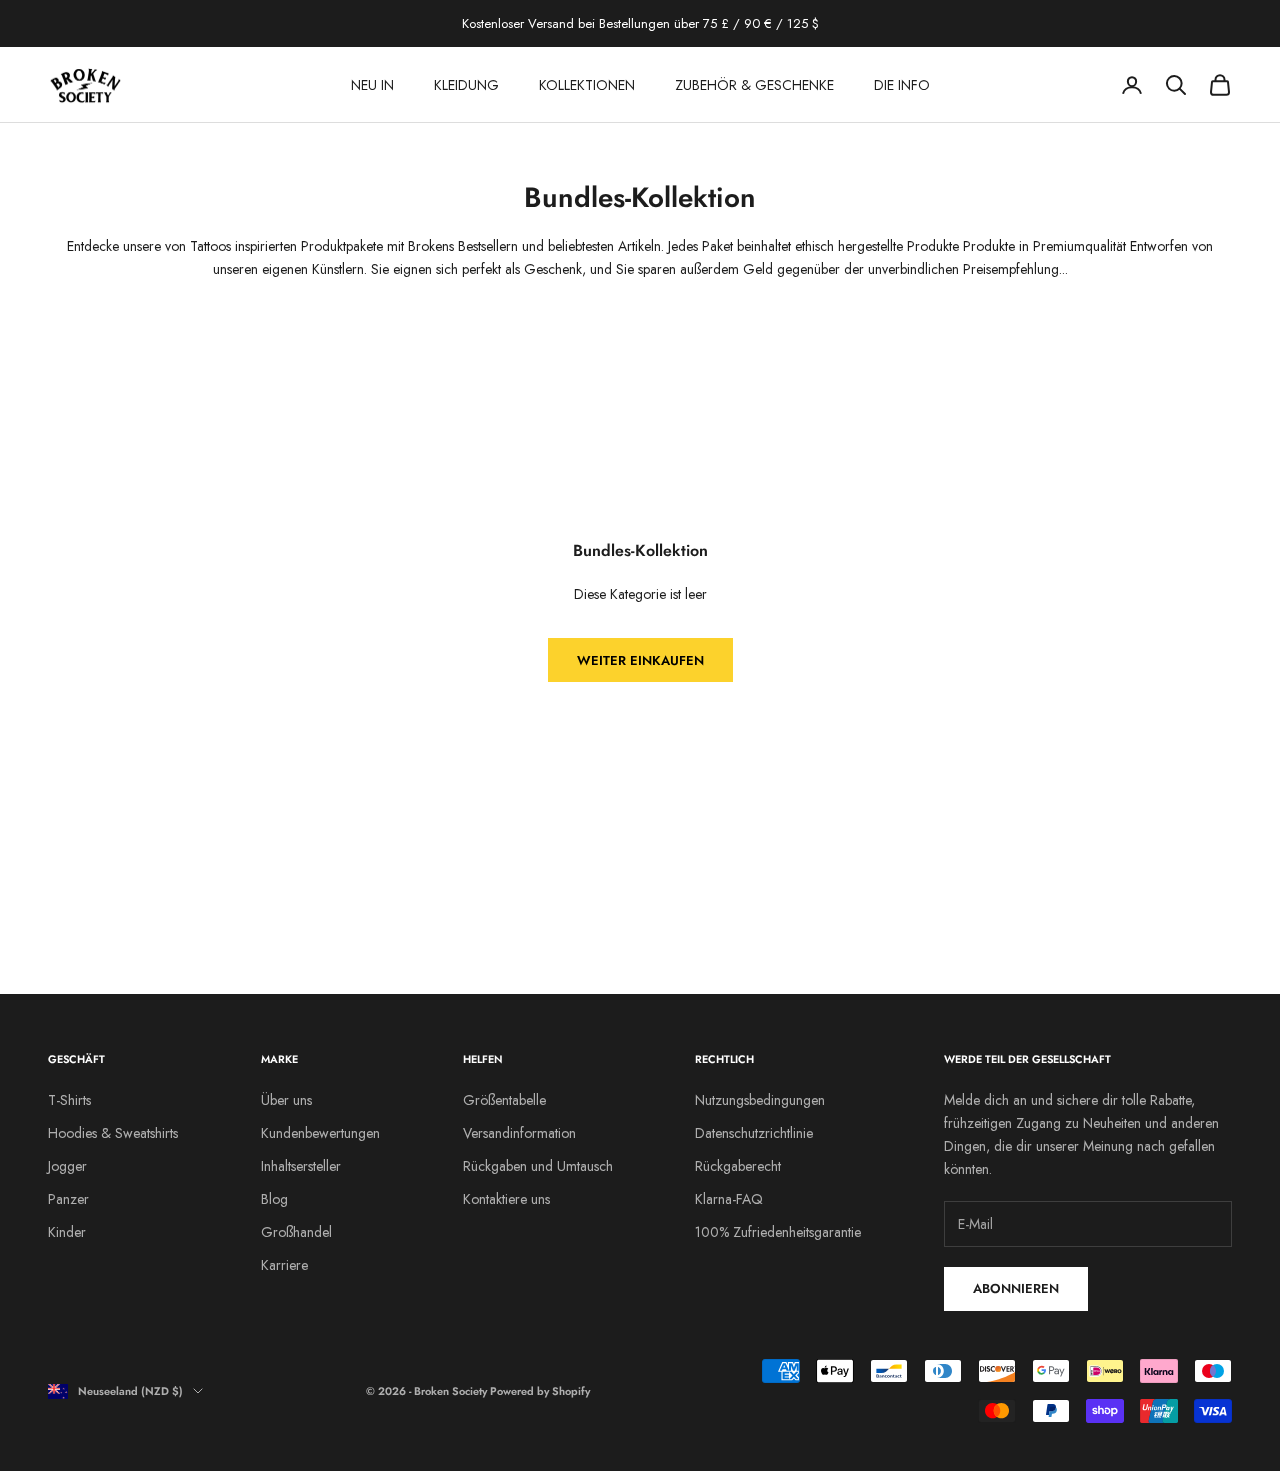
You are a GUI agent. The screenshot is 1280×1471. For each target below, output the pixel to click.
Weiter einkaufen (640, 660)
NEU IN (372, 85)
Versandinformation (519, 1133)
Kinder (67, 1232)
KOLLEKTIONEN (587, 85)
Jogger (67, 1166)
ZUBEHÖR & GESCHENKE (754, 85)
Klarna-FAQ (729, 1199)
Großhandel (296, 1232)
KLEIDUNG (466, 85)
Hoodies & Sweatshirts (113, 1133)
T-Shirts (69, 1100)
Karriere (284, 1265)
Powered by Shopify (540, 1391)
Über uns (286, 1100)
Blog (274, 1199)
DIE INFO (902, 85)
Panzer (68, 1199)
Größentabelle (504, 1100)
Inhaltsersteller (301, 1166)
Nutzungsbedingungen (760, 1100)
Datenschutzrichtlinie (754, 1133)
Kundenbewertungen (320, 1133)
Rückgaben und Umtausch (538, 1166)
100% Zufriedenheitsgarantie (778, 1232)
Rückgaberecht (738, 1166)
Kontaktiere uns (506, 1199)
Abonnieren (1016, 1288)
